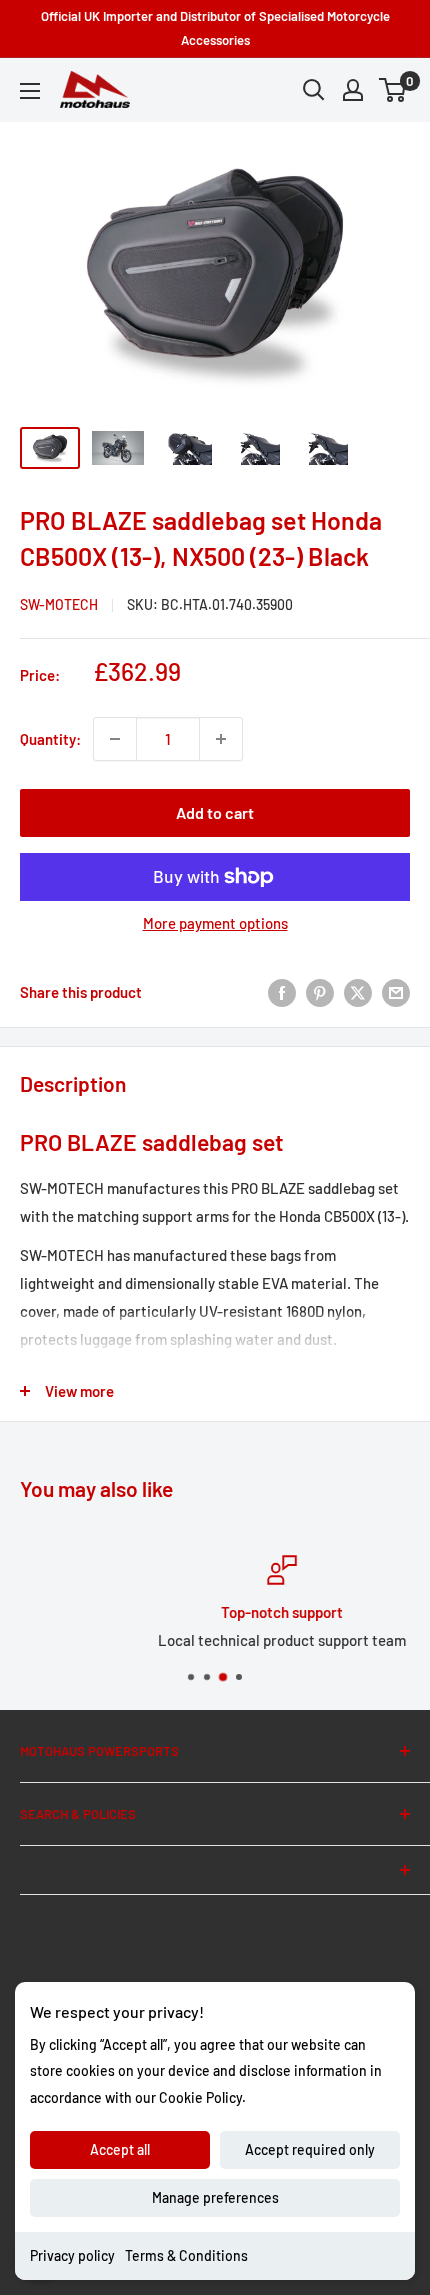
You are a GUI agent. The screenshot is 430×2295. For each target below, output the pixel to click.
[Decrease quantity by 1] (115, 739)
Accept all (120, 2149)
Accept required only (310, 2149)
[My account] (353, 90)
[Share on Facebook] (282, 992)
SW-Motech (59, 604)
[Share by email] (396, 992)
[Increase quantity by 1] (221, 739)
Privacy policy (72, 2255)
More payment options (215, 923)
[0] (393, 90)
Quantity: (50, 739)
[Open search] (314, 90)
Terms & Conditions (186, 2255)
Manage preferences (215, 2197)
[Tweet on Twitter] (358, 992)
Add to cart (215, 812)
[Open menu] (30, 91)
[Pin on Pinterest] (320, 992)
